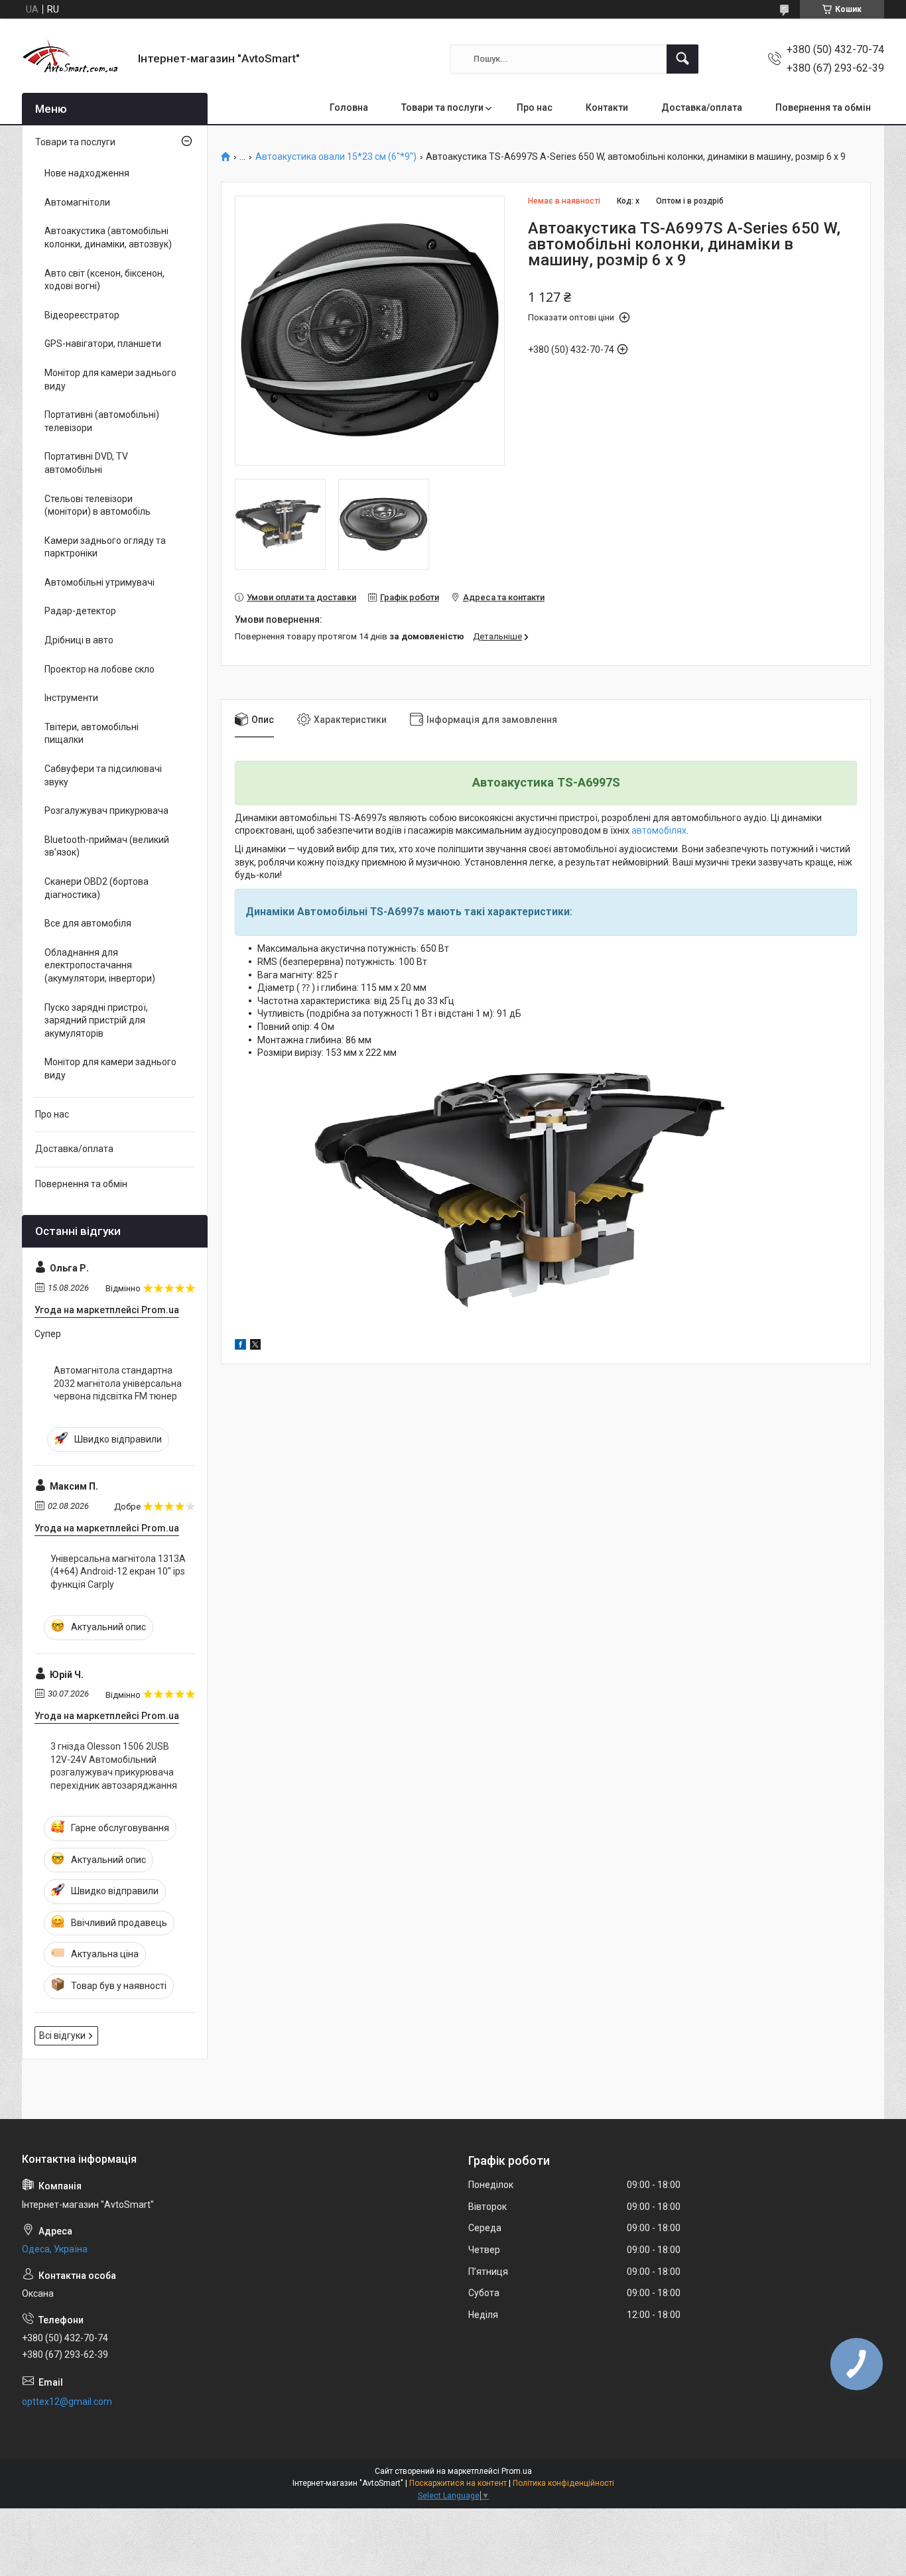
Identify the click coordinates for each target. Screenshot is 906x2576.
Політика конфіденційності (563, 2483)
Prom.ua (517, 2471)
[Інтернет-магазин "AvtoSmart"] (75, 59)
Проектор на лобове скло (99, 669)
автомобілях (659, 830)
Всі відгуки (62, 2035)
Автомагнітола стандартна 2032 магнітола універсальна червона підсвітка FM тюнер (118, 1383)
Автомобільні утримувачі (99, 582)
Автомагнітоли (77, 202)
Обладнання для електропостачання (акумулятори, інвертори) (100, 965)
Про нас (535, 107)
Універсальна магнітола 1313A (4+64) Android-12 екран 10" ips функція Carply (118, 1572)
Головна (349, 107)
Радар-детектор (80, 611)
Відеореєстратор (82, 315)
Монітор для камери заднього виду (110, 379)
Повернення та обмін (823, 107)
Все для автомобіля (88, 923)
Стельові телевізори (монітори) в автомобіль (97, 505)
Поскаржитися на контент (458, 2483)
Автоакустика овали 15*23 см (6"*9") (336, 157)
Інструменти (71, 698)
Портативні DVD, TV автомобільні (86, 463)
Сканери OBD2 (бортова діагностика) (97, 888)
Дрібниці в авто (79, 640)
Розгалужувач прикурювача (106, 810)
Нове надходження (87, 173)
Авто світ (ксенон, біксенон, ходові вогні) (104, 280)
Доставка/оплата (702, 107)
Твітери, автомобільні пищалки (92, 734)
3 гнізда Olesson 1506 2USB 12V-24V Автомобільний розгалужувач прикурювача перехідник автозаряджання (114, 1766)
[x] (255, 1346)
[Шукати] (682, 59)
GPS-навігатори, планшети (103, 344)
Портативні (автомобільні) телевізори (102, 421)
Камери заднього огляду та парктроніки (105, 547)
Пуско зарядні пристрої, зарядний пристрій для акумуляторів (96, 1020)
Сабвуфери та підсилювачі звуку (103, 775)
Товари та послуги (442, 107)
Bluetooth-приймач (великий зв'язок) (107, 846)
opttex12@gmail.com (67, 2402)
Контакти (607, 107)
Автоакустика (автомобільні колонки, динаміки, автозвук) (108, 237)
